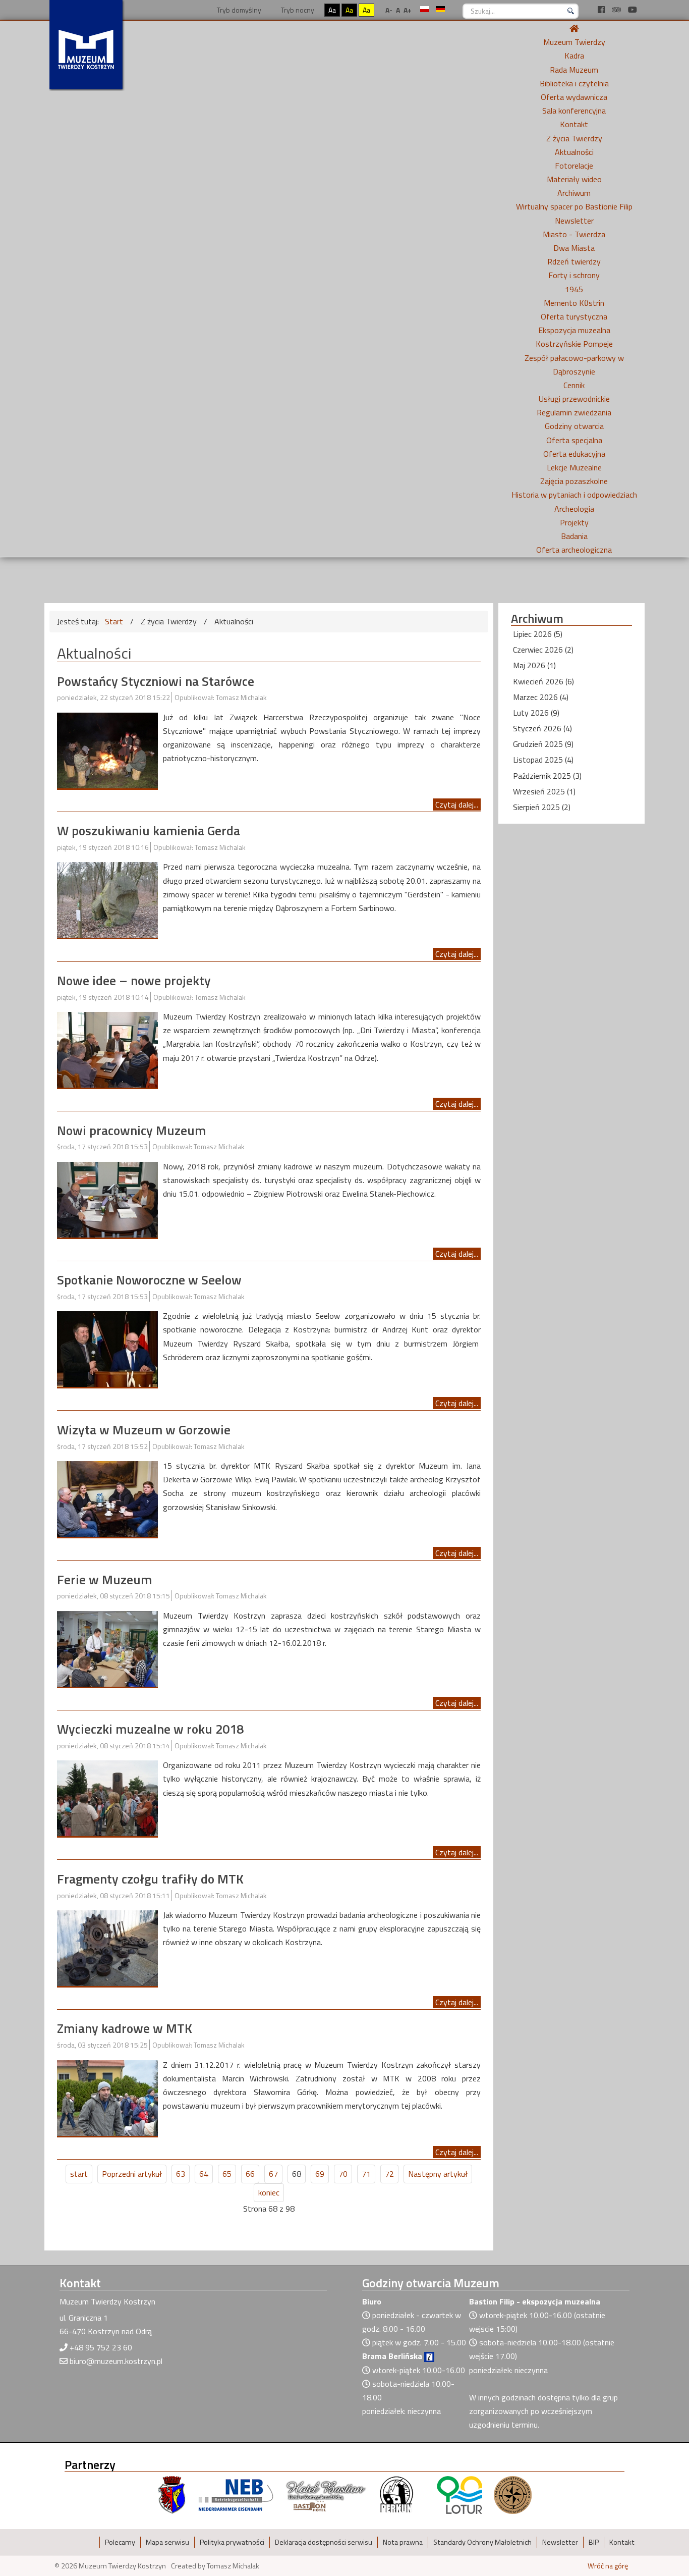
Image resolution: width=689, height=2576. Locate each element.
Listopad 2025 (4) (543, 760)
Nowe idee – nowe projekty (134, 980)
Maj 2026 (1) (534, 665)
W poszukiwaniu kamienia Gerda (149, 830)
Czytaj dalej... (457, 804)
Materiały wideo (574, 179)
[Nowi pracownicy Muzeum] (107, 1199)
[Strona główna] (574, 28)
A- (389, 10)
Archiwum (574, 193)
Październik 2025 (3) (547, 776)
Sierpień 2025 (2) (542, 807)
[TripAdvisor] (617, 10)
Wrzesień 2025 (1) (544, 791)
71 (366, 2174)
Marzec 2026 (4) (541, 697)
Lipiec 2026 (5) (538, 634)
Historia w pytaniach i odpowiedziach (574, 495)
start (79, 2174)
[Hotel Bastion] (326, 2494)
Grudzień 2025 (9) (543, 744)
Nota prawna (403, 2542)
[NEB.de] (236, 2494)
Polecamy (120, 2542)
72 (389, 2174)
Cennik (574, 385)
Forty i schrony (574, 275)
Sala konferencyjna (574, 111)
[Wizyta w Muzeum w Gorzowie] (107, 1498)
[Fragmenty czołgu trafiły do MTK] (107, 1947)
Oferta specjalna (574, 440)
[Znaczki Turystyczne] (513, 2494)
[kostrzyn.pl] (172, 2494)
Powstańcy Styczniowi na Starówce (156, 681)
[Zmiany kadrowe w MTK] (107, 2097)
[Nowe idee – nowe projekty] (107, 1049)
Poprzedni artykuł (132, 2174)
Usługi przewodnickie (574, 399)
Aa (332, 10)
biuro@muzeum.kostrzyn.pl (116, 2361)
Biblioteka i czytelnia (574, 83)
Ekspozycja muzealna (574, 330)
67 (273, 2174)
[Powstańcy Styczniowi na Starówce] (107, 749)
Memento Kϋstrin (574, 303)
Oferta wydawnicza (574, 97)
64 (204, 2174)
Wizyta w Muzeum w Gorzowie (144, 1430)
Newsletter (574, 221)
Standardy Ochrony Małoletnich (482, 2542)
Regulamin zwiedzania (574, 412)
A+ (408, 10)
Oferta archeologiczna (574, 550)
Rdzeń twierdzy (574, 261)
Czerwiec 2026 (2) (543, 650)
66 (250, 2174)
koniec (269, 2192)
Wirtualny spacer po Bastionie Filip (574, 206)
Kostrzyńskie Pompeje (574, 344)
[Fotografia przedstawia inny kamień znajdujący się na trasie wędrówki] (107, 899)
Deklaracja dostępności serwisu (324, 2542)
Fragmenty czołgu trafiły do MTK (150, 1879)
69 (320, 2174)
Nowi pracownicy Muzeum (131, 1130)
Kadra (574, 56)
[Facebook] (602, 10)
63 (181, 2174)
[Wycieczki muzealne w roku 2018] (107, 1797)
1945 (574, 289)
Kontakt (574, 124)
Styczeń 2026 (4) (542, 728)
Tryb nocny (297, 10)
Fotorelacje (574, 166)
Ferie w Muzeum (104, 1579)
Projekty (574, 522)
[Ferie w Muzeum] (107, 1648)
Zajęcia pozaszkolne (574, 481)
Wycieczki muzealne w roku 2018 (150, 1729)
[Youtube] (633, 10)
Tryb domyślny (238, 10)
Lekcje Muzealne (574, 467)
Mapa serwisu (167, 2542)
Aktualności (574, 152)
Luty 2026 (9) (536, 713)
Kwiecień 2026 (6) (543, 681)
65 (227, 2174)
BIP (594, 2542)
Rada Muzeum (574, 70)
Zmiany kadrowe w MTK (125, 2028)
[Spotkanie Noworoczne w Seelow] (107, 1348)
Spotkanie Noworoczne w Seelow (149, 1280)
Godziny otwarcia (574, 426)
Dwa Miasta (574, 248)
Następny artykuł (438, 2174)
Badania (574, 536)
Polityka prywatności (232, 2542)
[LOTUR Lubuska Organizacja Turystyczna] (460, 2494)
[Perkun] (396, 2494)
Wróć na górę (608, 2566)
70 (343, 2174)
